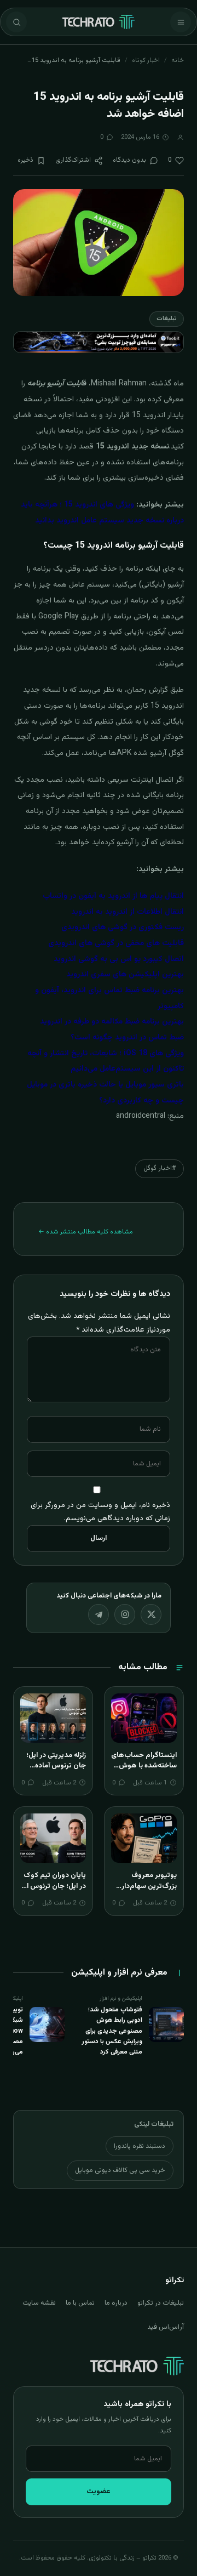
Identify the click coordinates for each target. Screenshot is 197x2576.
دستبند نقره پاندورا (140, 2146)
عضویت (99, 2492)
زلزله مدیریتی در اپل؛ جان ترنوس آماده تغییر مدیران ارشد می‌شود (56, 1772)
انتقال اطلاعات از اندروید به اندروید (128, 912)
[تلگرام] (99, 1614)
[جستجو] (16, 22)
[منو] (181, 22)
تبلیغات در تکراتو (161, 2303)
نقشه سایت (39, 2303)
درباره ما (116, 2303)
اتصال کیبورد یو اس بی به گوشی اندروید (119, 959)
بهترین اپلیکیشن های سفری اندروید (125, 975)
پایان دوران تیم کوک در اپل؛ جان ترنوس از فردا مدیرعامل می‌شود (55, 1892)
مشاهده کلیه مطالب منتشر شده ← (86, 1232)
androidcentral (141, 1116)
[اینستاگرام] (125, 1614)
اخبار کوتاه (146, 60)
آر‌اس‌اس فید (166, 2327)
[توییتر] (151, 1614)
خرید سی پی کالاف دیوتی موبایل (120, 2170)
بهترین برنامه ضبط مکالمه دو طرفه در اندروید (112, 1022)
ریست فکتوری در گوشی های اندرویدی (123, 928)
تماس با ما (80, 2303)
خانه (178, 60)
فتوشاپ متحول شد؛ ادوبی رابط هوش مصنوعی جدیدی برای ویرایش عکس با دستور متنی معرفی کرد (112, 2031)
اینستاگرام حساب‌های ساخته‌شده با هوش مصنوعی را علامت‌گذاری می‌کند (144, 1772)
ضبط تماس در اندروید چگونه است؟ (127, 1038)
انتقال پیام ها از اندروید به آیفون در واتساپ (113, 896)
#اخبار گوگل (160, 1168)
